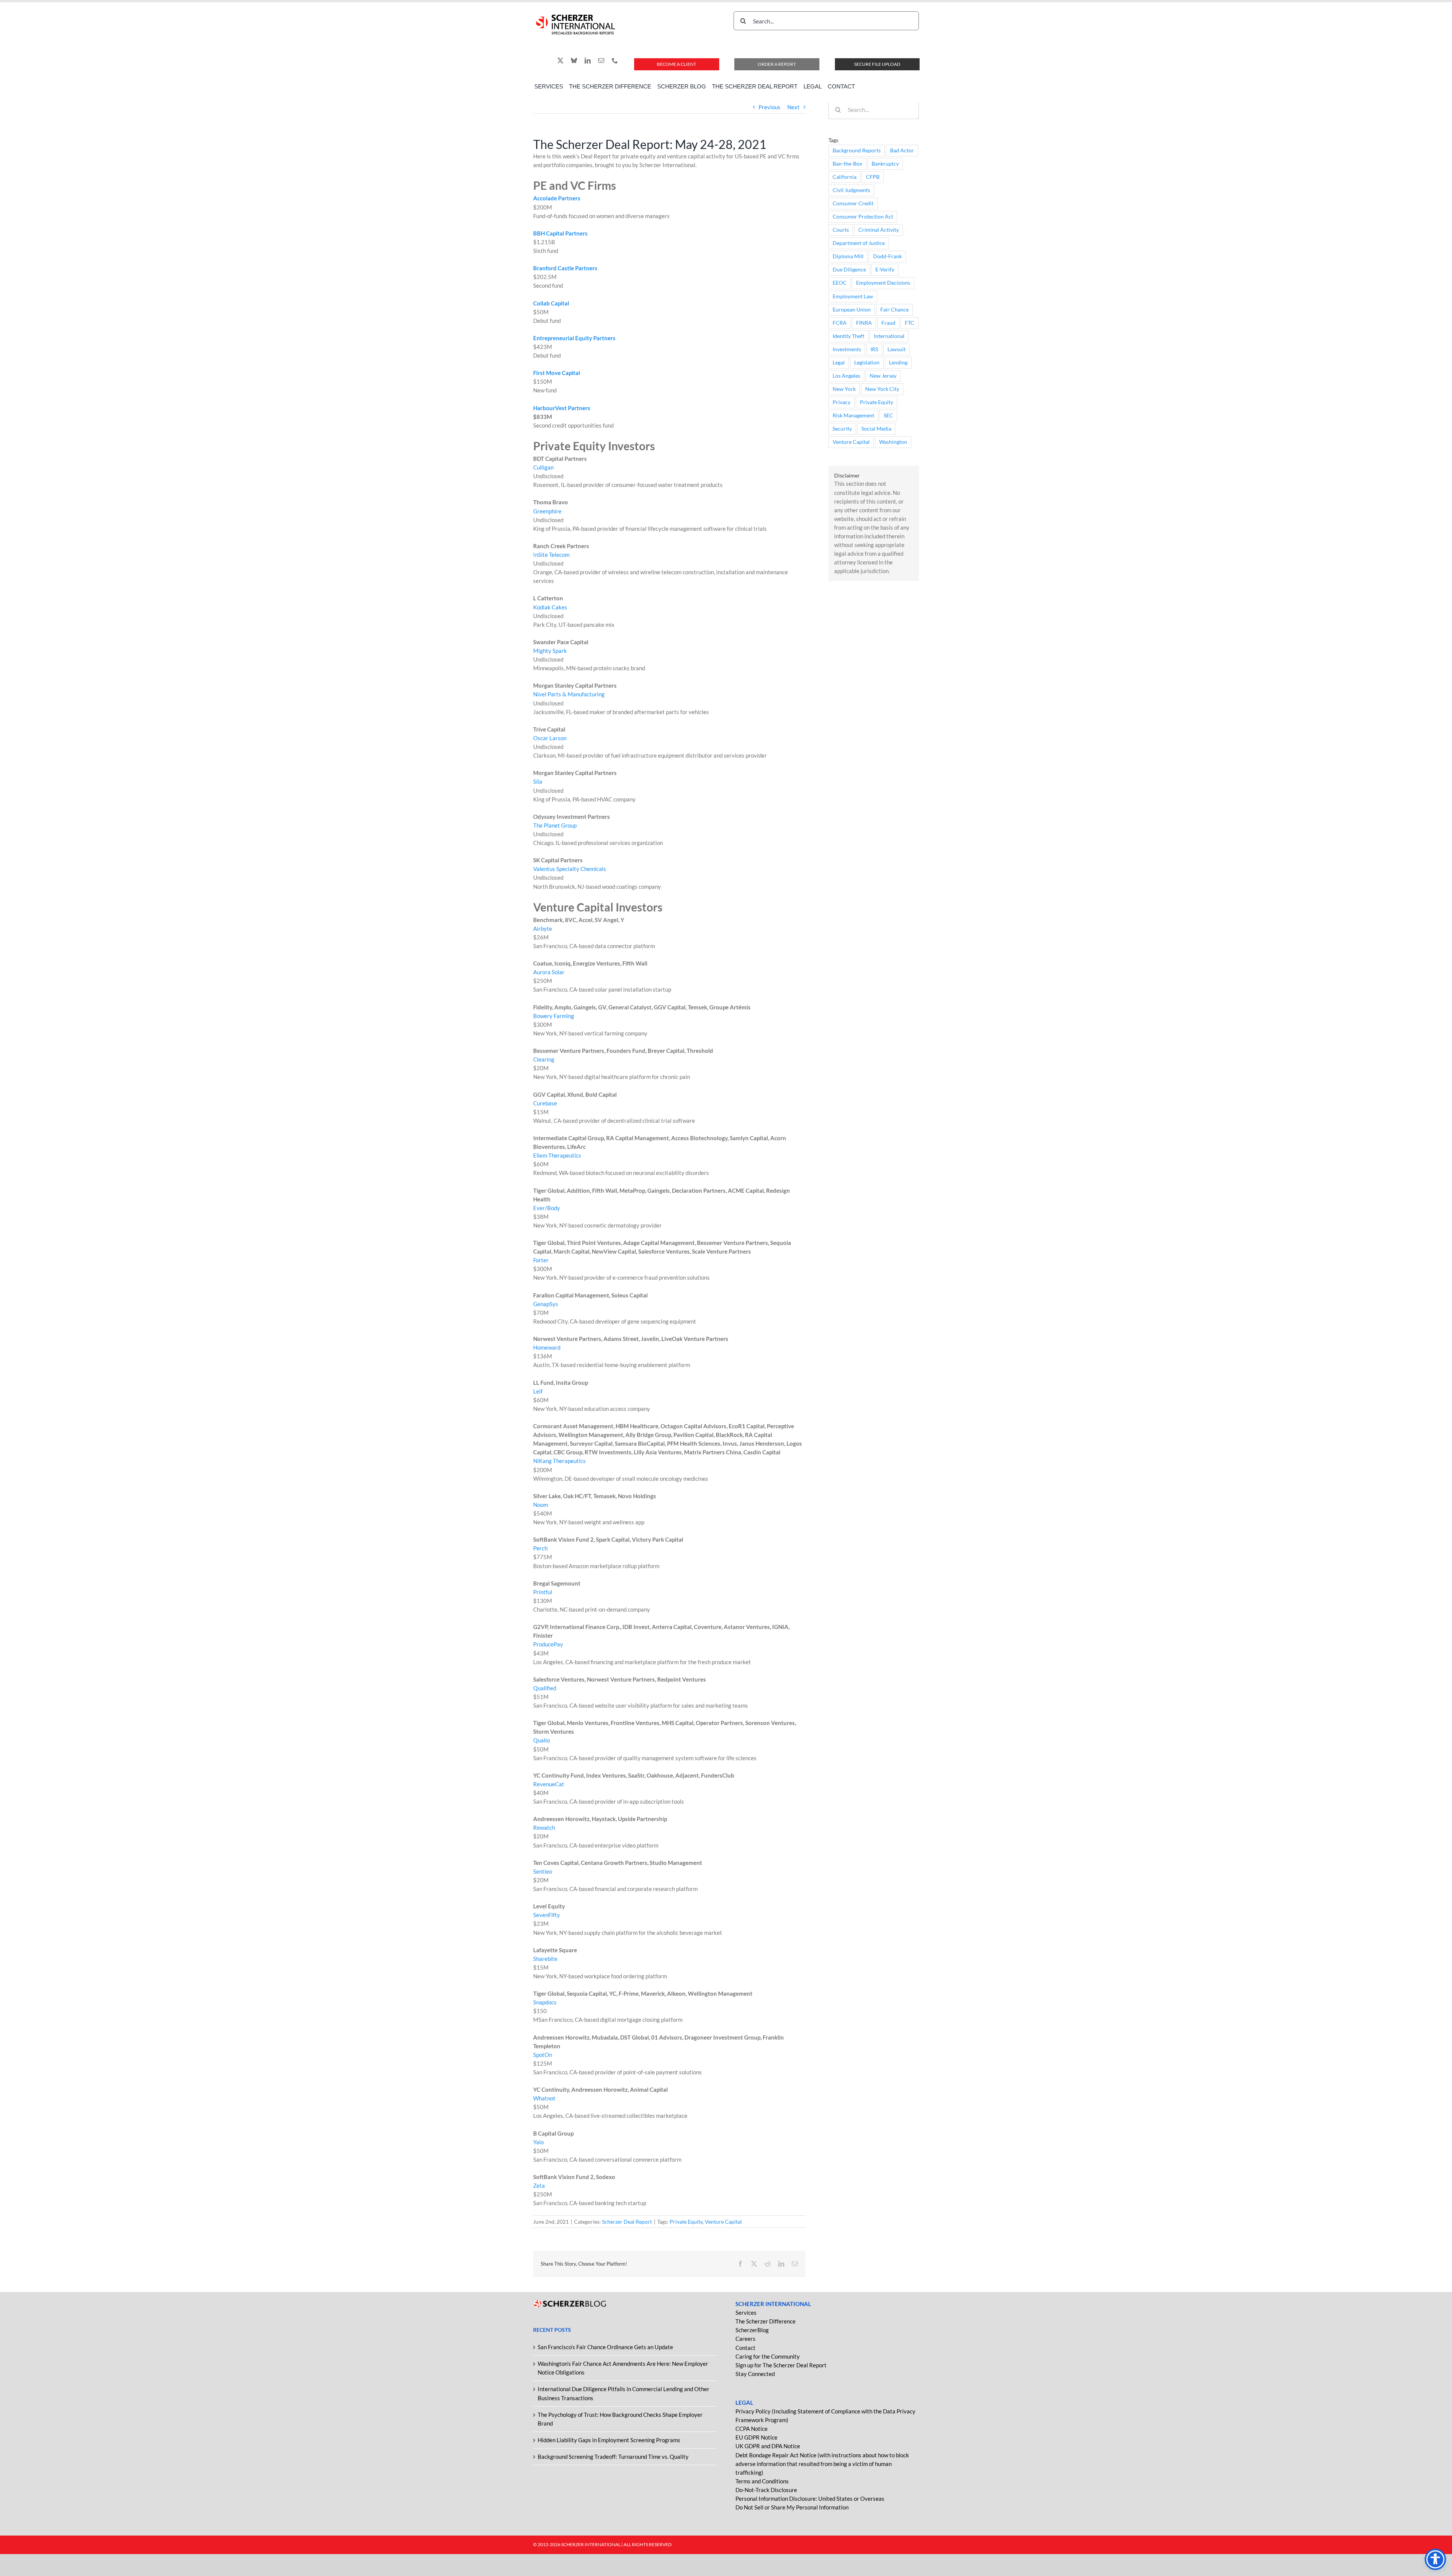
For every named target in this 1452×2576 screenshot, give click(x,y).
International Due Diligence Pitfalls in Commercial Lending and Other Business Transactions (624, 2393)
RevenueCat (549, 1784)
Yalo (538, 2142)
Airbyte (543, 928)
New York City (882, 389)
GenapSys (546, 1304)
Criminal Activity (879, 230)
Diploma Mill (848, 256)
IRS (874, 349)
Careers (745, 2339)
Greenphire (547, 511)
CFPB (873, 177)
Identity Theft (849, 336)
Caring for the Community (768, 2356)
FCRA (840, 323)
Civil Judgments (851, 190)
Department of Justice (859, 243)
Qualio (541, 1740)
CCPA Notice (752, 2429)
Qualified (545, 1688)
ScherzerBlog (752, 2330)
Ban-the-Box (847, 164)
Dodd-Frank (887, 256)
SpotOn (543, 2055)
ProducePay (548, 1644)
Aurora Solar (549, 972)
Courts (841, 230)
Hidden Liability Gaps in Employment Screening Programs (609, 2440)
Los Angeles (846, 376)
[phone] (615, 60)
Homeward (547, 1347)
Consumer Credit (853, 203)
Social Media (876, 429)
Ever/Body (547, 1208)
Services (746, 2313)
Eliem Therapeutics (557, 1155)
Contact (745, 2348)
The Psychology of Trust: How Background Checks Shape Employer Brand (620, 2419)
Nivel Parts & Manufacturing (569, 694)
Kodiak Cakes (550, 607)
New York (844, 389)
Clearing (544, 1059)
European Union (852, 310)
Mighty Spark (550, 651)
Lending (898, 363)
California (845, 177)
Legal (839, 363)
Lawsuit (897, 349)
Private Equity (686, 2222)
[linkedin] (588, 60)
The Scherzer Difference (766, 2321)
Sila (538, 781)
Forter (541, 1260)
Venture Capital (723, 2222)
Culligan (543, 467)
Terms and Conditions (762, 2481)
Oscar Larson (550, 738)
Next (793, 107)
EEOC (840, 283)
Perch (540, 1548)
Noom (541, 1505)
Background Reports (857, 150)
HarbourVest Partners (562, 408)
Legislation (867, 363)
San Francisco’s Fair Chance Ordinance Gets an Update (605, 2347)
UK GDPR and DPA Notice (768, 2446)
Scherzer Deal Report (627, 2222)
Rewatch (544, 1827)
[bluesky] (574, 60)
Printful (543, 1592)
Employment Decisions (883, 283)
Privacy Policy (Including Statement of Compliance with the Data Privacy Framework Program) (825, 2416)
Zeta (539, 2185)
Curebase (545, 1103)
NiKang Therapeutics (559, 1461)
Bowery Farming (554, 1016)
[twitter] (560, 60)
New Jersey (883, 376)
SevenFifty (547, 1915)
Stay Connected (755, 2374)
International (889, 336)
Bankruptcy (885, 164)
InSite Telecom (551, 555)
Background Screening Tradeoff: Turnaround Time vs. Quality (613, 2457)
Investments (847, 349)
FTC (910, 323)
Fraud (888, 323)
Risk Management (853, 415)
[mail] (601, 60)
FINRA (864, 323)
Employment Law (853, 296)
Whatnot (544, 2098)
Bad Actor (902, 150)
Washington (893, 442)
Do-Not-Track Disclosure (766, 2490)
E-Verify (885, 270)
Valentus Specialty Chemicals (570, 869)
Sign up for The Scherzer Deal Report (781, 2365)
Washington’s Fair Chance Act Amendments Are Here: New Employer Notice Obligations (623, 2368)
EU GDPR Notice (756, 2437)
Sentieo (543, 1871)
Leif (538, 1391)
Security (842, 429)
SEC (888, 415)
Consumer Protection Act (863, 217)
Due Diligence (849, 270)
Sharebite (545, 1959)
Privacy (842, 402)
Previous (769, 107)
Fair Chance (894, 310)
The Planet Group (555, 825)
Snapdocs (545, 2002)
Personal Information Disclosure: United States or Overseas (810, 2499)
